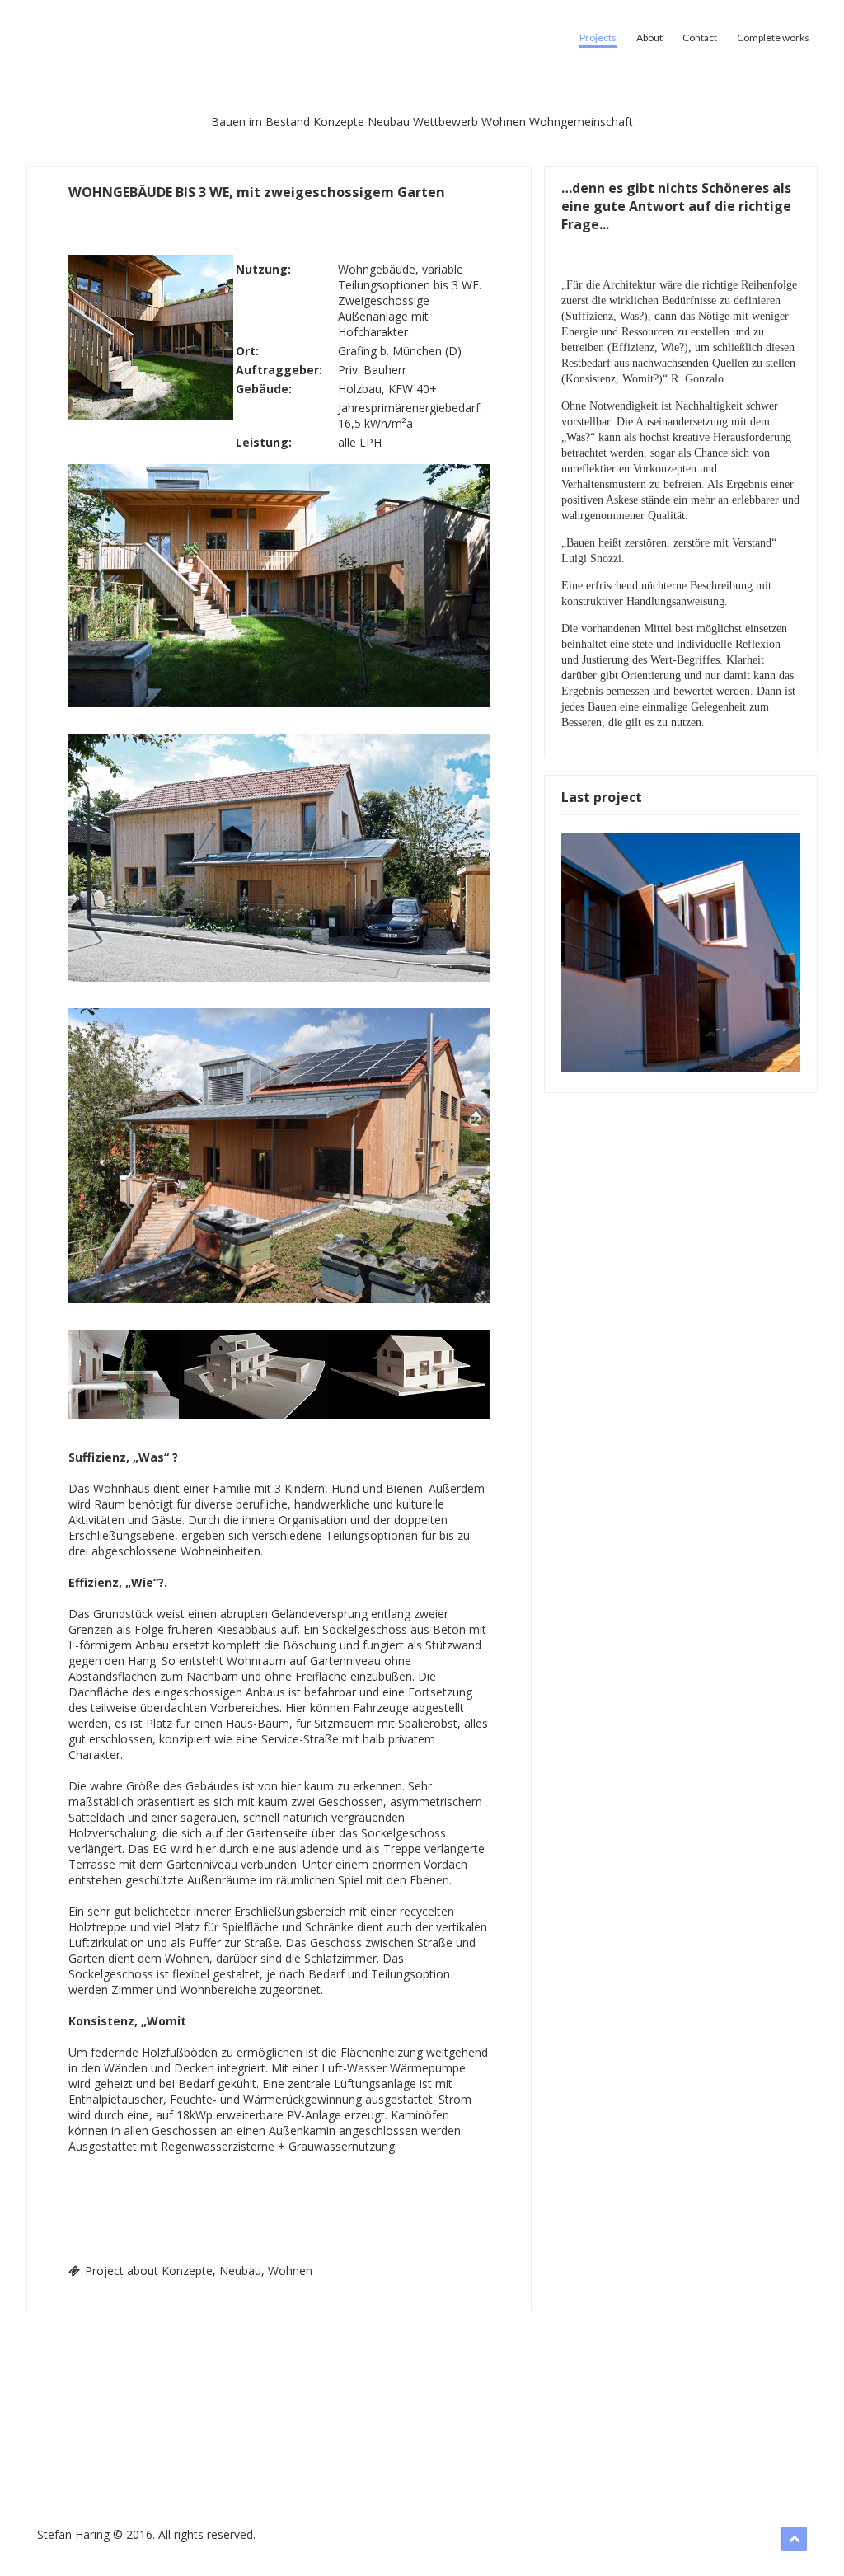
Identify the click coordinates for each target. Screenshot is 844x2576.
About (649, 38)
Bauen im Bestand (260, 122)
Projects (598, 38)
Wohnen (504, 122)
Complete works (773, 38)
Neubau (389, 122)
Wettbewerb (445, 122)
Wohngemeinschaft (581, 122)
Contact (700, 38)
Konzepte (339, 122)
